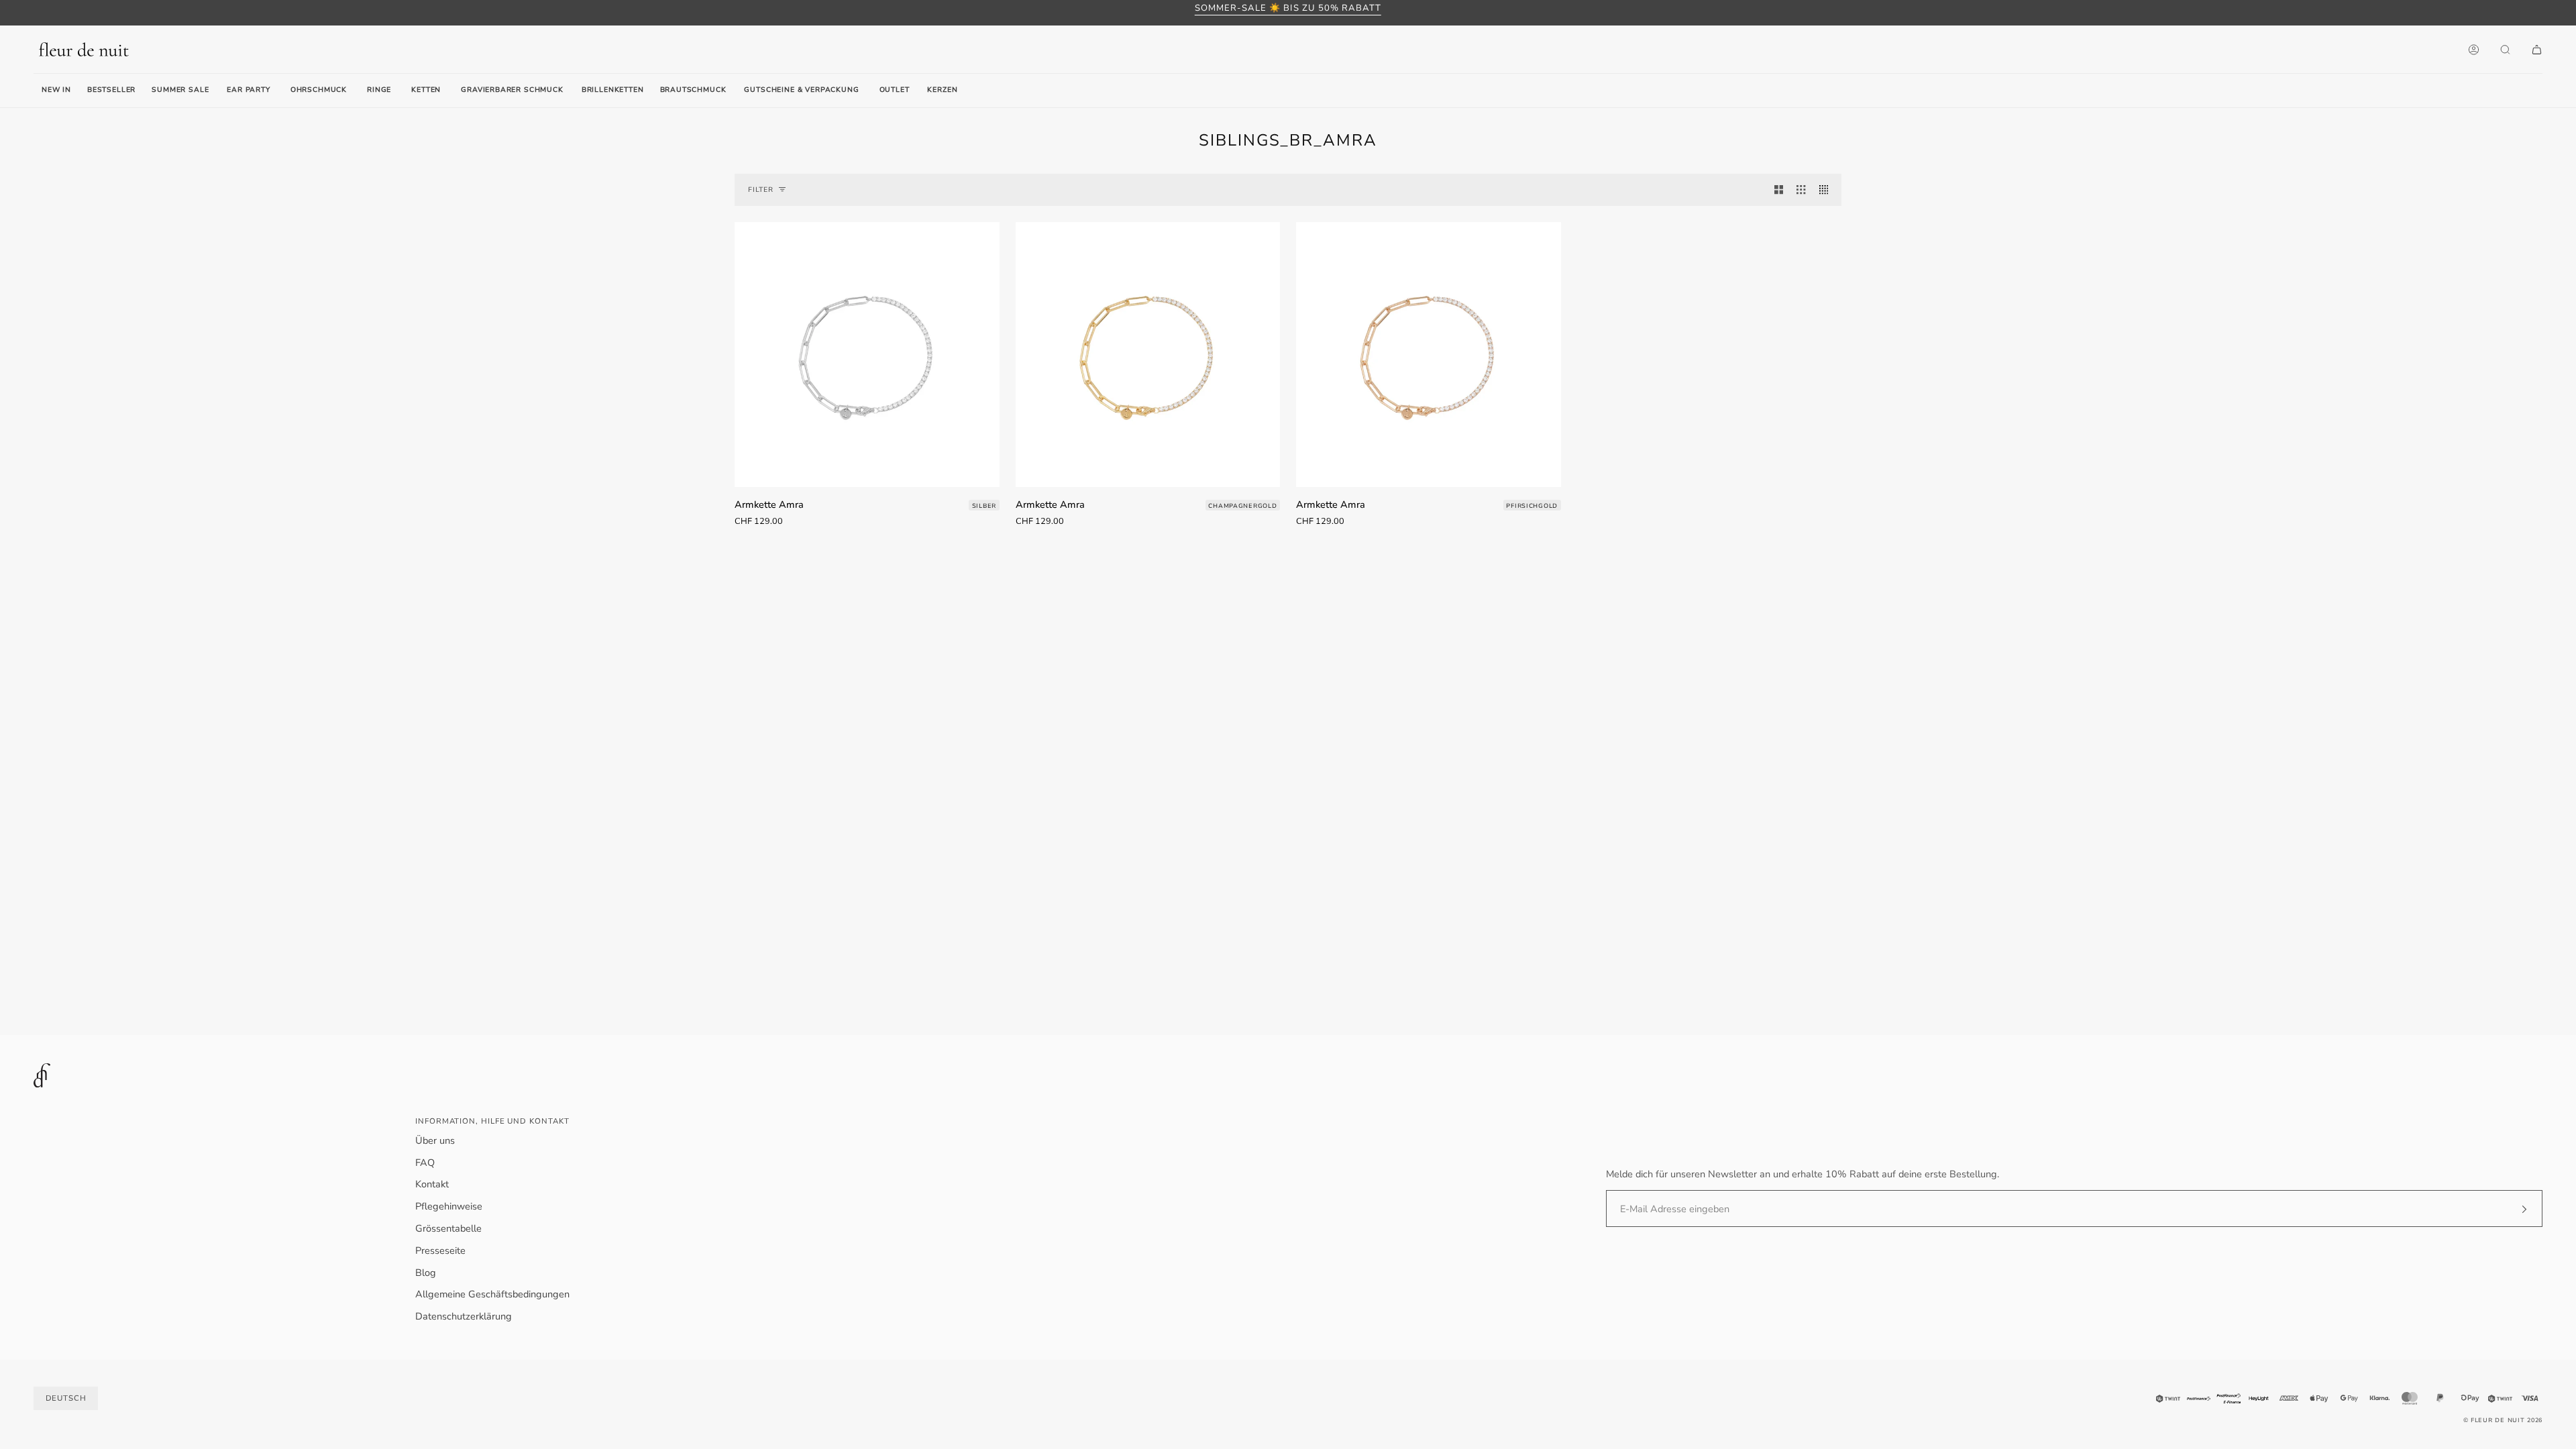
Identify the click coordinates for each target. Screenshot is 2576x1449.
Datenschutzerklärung (464, 1316)
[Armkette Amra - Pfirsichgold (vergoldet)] (1429, 355)
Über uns (435, 1140)
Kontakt (432, 1184)
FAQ (425, 1163)
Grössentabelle (448, 1228)
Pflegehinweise (449, 1206)
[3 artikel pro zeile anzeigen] (1801, 190)
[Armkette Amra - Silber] (867, 355)
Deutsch (66, 1398)
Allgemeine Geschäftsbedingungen (492, 1294)
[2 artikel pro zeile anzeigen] (1779, 190)
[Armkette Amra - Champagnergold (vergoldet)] (1148, 355)
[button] (248, 91)
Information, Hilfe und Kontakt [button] (492, 1121)
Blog (426, 1273)
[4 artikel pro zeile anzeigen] (1827, 190)
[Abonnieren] (2513, 1209)
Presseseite (440, 1250)
